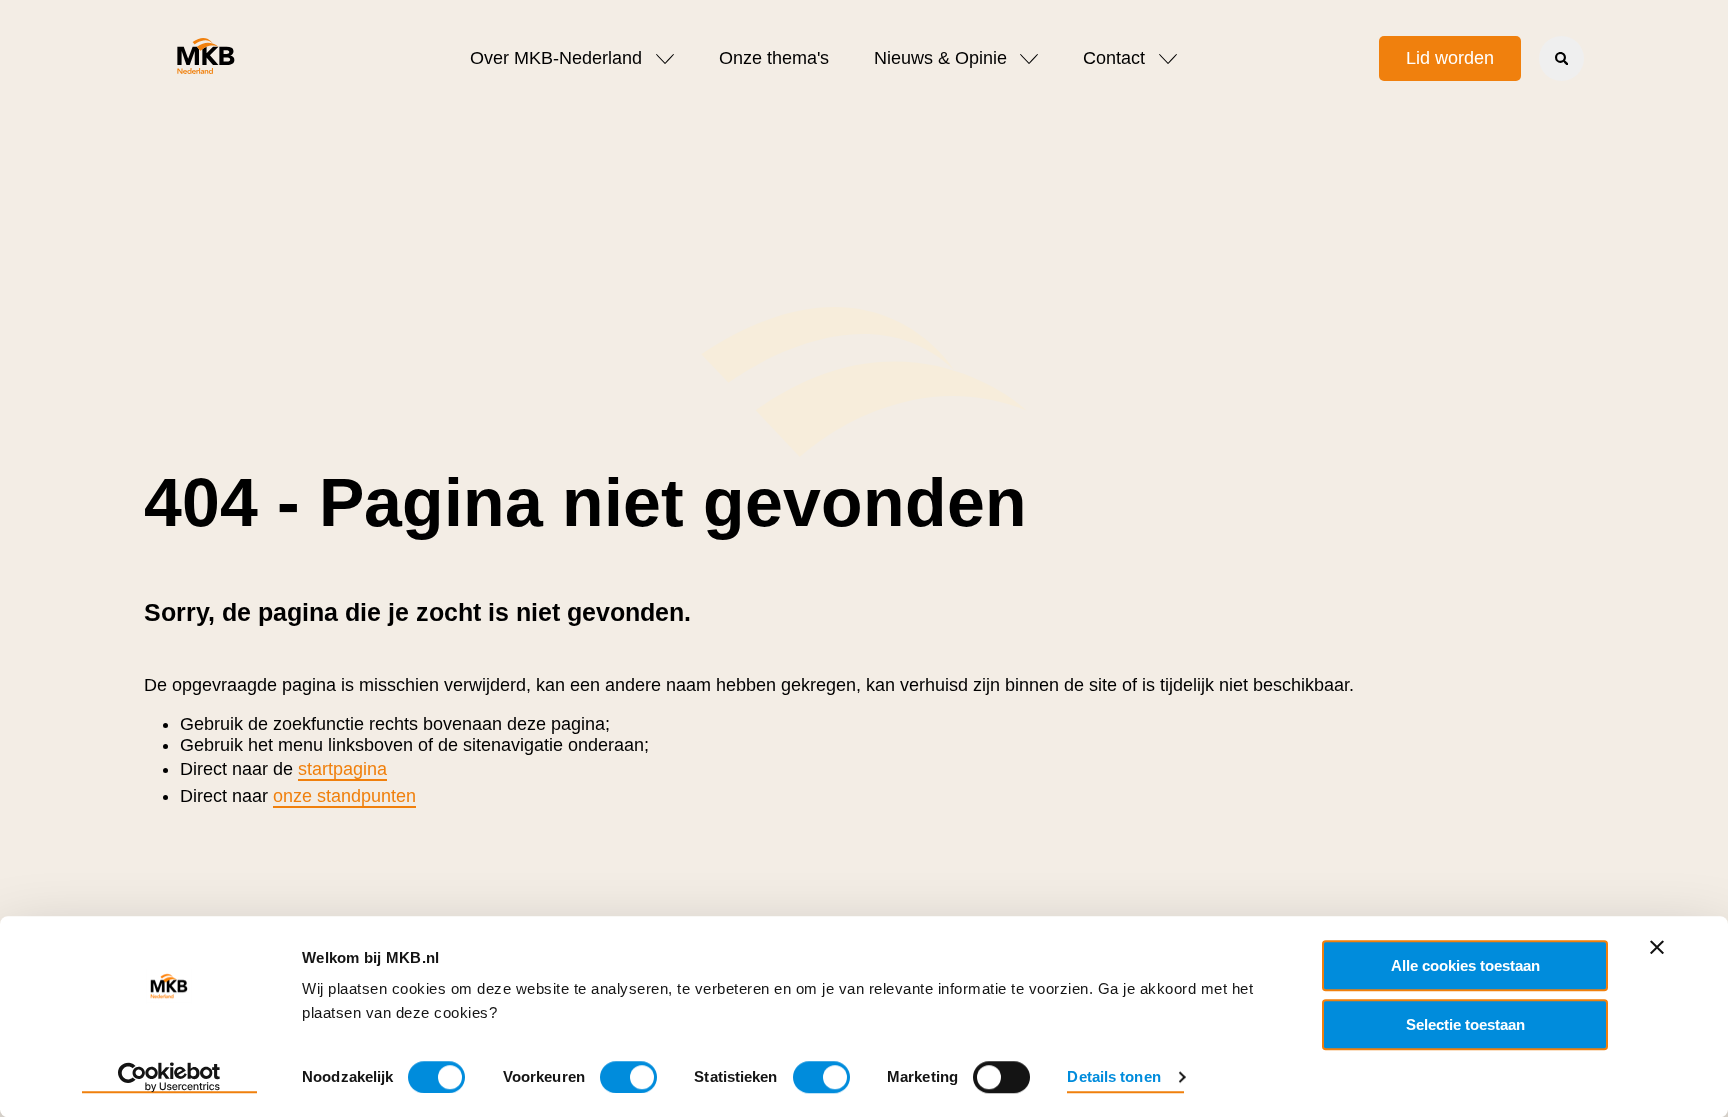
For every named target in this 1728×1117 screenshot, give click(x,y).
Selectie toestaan (1465, 1024)
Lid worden (1450, 58)
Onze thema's (774, 58)
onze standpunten (344, 796)
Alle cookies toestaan (1465, 965)
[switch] (628, 1077)
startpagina (342, 769)
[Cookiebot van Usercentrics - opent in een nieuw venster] (169, 1078)
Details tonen (1113, 1076)
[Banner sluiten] (1657, 947)
